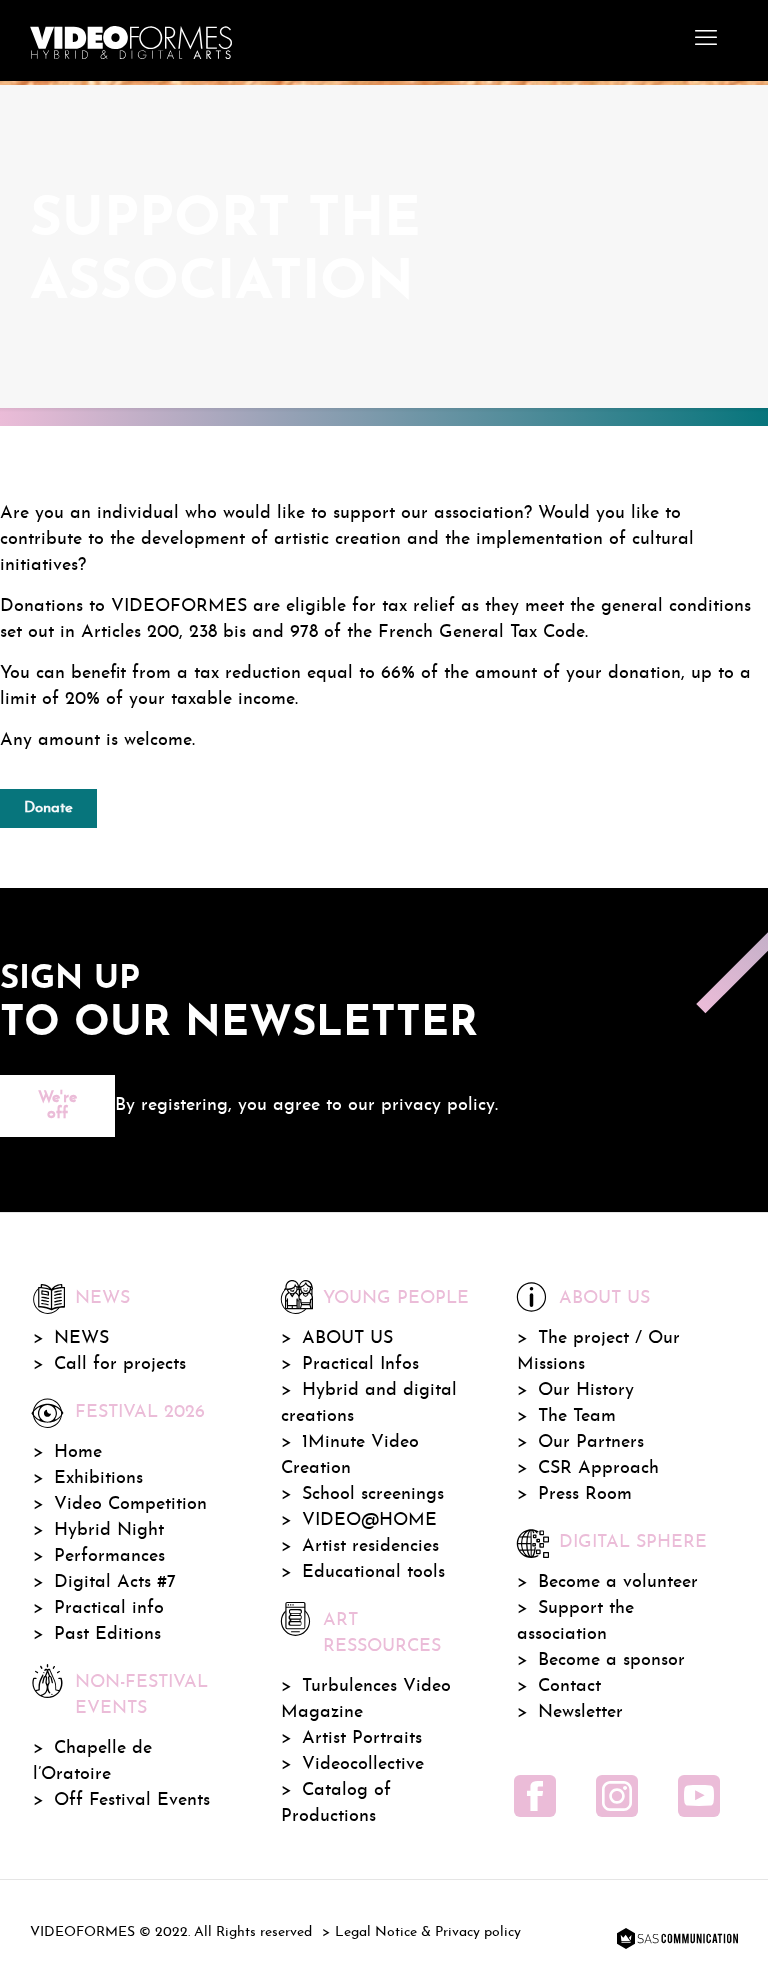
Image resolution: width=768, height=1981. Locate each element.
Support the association (575, 1621)
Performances (109, 1556)
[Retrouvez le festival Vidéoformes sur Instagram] (617, 1796)
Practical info (109, 1608)
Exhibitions (98, 1478)
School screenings (373, 1494)
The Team (577, 1416)
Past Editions (107, 1634)
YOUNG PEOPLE (396, 1298)
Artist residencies (370, 1546)
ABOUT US (347, 1338)
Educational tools (373, 1572)
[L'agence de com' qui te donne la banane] (675, 1940)
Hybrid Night (109, 1530)
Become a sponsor (611, 1660)
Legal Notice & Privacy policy (428, 1932)
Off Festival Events (132, 1800)
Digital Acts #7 (115, 1582)
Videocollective (363, 1764)
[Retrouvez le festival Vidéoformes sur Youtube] (699, 1796)
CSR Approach (598, 1468)
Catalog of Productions (336, 1803)
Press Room (585, 1494)
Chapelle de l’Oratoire (92, 1761)
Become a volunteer (618, 1582)
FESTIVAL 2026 (140, 1412)
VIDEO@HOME (369, 1520)
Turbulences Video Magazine (366, 1699)
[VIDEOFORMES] (131, 40)
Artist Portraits (362, 1738)
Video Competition (130, 1504)
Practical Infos (360, 1364)
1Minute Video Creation (350, 1455)
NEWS (81, 1338)
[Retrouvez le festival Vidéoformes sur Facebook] (535, 1796)
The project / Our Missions (598, 1351)
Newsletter (580, 1712)
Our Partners (591, 1442)
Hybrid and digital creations (369, 1403)
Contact (569, 1686)
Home (78, 1452)
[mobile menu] (706, 40)
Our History (586, 1390)
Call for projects (120, 1364)
